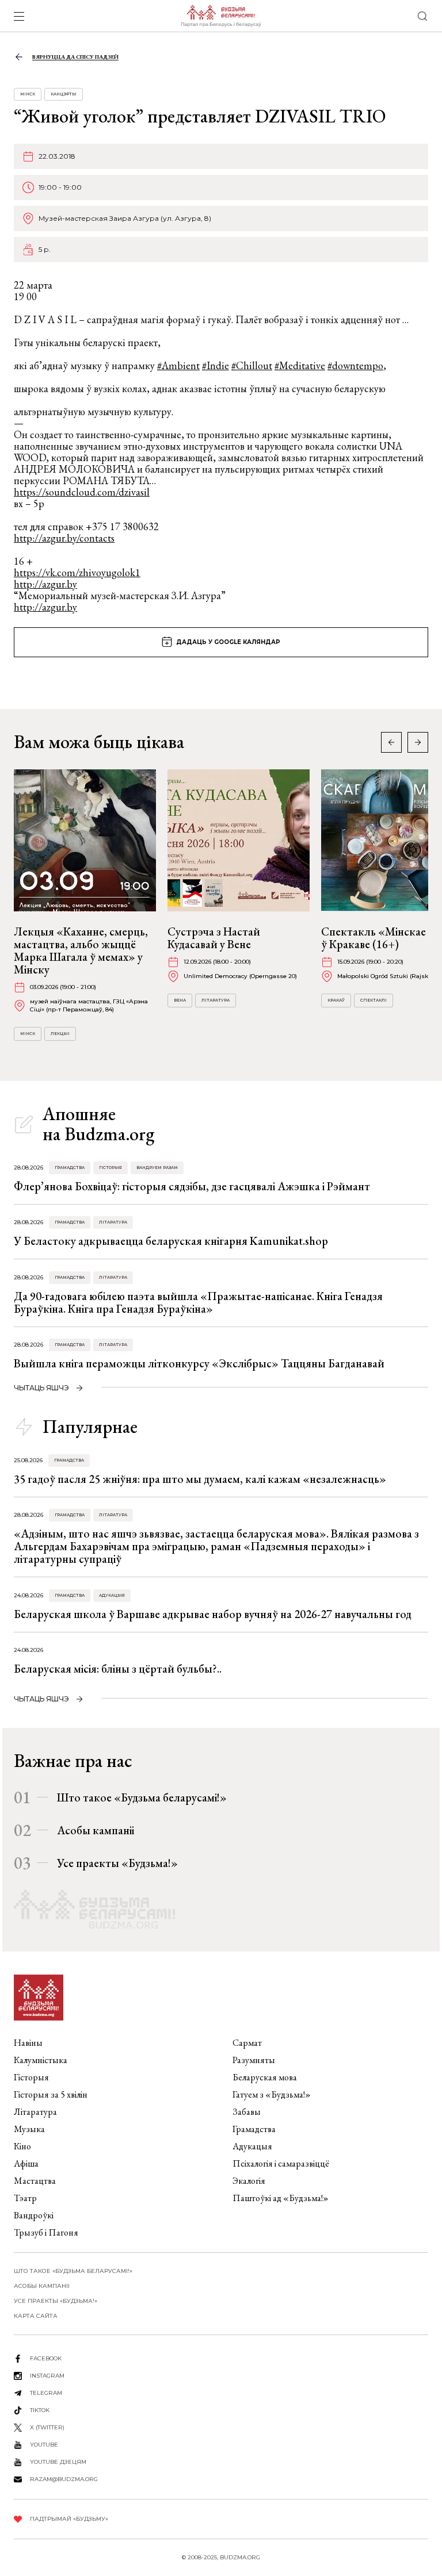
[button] (418, 742)
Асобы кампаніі (96, 1830)
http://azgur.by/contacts (64, 538)
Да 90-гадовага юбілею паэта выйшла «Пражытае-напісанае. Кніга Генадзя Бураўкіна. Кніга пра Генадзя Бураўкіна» (198, 1302)
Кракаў (336, 1000)
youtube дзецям (58, 2462)
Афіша (26, 2163)
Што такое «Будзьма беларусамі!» (142, 1797)
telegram (46, 2393)
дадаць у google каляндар (228, 642)
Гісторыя (110, 1168)
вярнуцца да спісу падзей (75, 57)
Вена (180, 1000)
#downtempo (355, 365)
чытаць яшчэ (41, 1388)
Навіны (28, 2043)
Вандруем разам (157, 1168)
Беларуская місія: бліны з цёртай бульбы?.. (118, 1669)
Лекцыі (60, 1034)
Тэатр (25, 2198)
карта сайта (36, 2316)
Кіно (22, 2146)
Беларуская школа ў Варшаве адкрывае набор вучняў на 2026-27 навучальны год (213, 1614)
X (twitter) (47, 2427)
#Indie (216, 365)
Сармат (247, 2043)
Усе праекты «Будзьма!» (117, 1863)
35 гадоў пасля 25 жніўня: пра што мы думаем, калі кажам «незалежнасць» (200, 1479)
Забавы (247, 2112)
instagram (47, 2376)
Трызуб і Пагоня (46, 2232)
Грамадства (70, 1168)
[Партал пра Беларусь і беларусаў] (221, 16)
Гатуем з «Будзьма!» (272, 2094)
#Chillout (252, 365)
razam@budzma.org (64, 2479)
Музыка (29, 2129)
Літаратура (216, 1000)
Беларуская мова (265, 2077)
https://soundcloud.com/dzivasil (82, 492)
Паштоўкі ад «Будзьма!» (281, 2198)
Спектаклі (374, 1000)
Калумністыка (41, 2060)
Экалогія (249, 2181)
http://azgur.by (45, 584)
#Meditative (300, 365)
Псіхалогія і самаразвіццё (281, 2163)
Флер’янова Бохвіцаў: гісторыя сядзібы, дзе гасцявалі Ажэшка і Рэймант (192, 1186)
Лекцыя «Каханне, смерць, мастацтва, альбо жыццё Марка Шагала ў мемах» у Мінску (81, 950)
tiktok (40, 2410)
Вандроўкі (34, 2215)
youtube (44, 2445)
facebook (46, 2358)
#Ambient (178, 365)
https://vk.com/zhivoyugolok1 (77, 572)
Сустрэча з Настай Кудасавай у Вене (214, 938)
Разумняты (254, 2060)
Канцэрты (64, 94)
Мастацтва (35, 2181)
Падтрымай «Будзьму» (69, 2519)
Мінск (28, 94)
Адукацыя (112, 1595)
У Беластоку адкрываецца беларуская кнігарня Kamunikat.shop (171, 1241)
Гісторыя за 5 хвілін (51, 2094)
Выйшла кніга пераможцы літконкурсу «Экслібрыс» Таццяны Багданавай (199, 1363)
